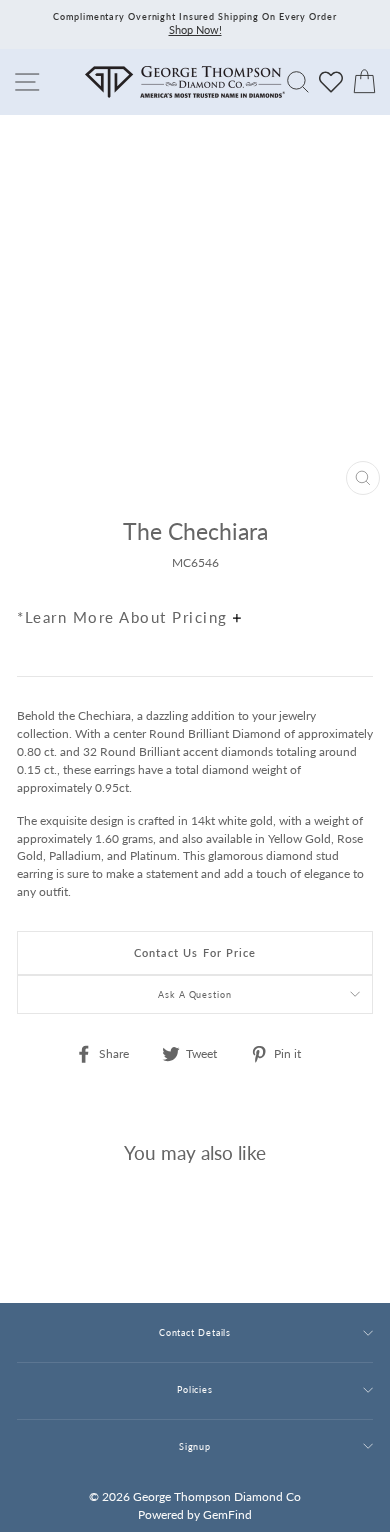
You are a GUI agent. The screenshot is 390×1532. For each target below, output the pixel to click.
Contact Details (195, 1332)
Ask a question (195, 994)
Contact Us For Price (195, 952)
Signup (195, 1446)
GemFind (227, 1514)
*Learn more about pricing (125, 617)
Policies (195, 1389)
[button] (353, 574)
